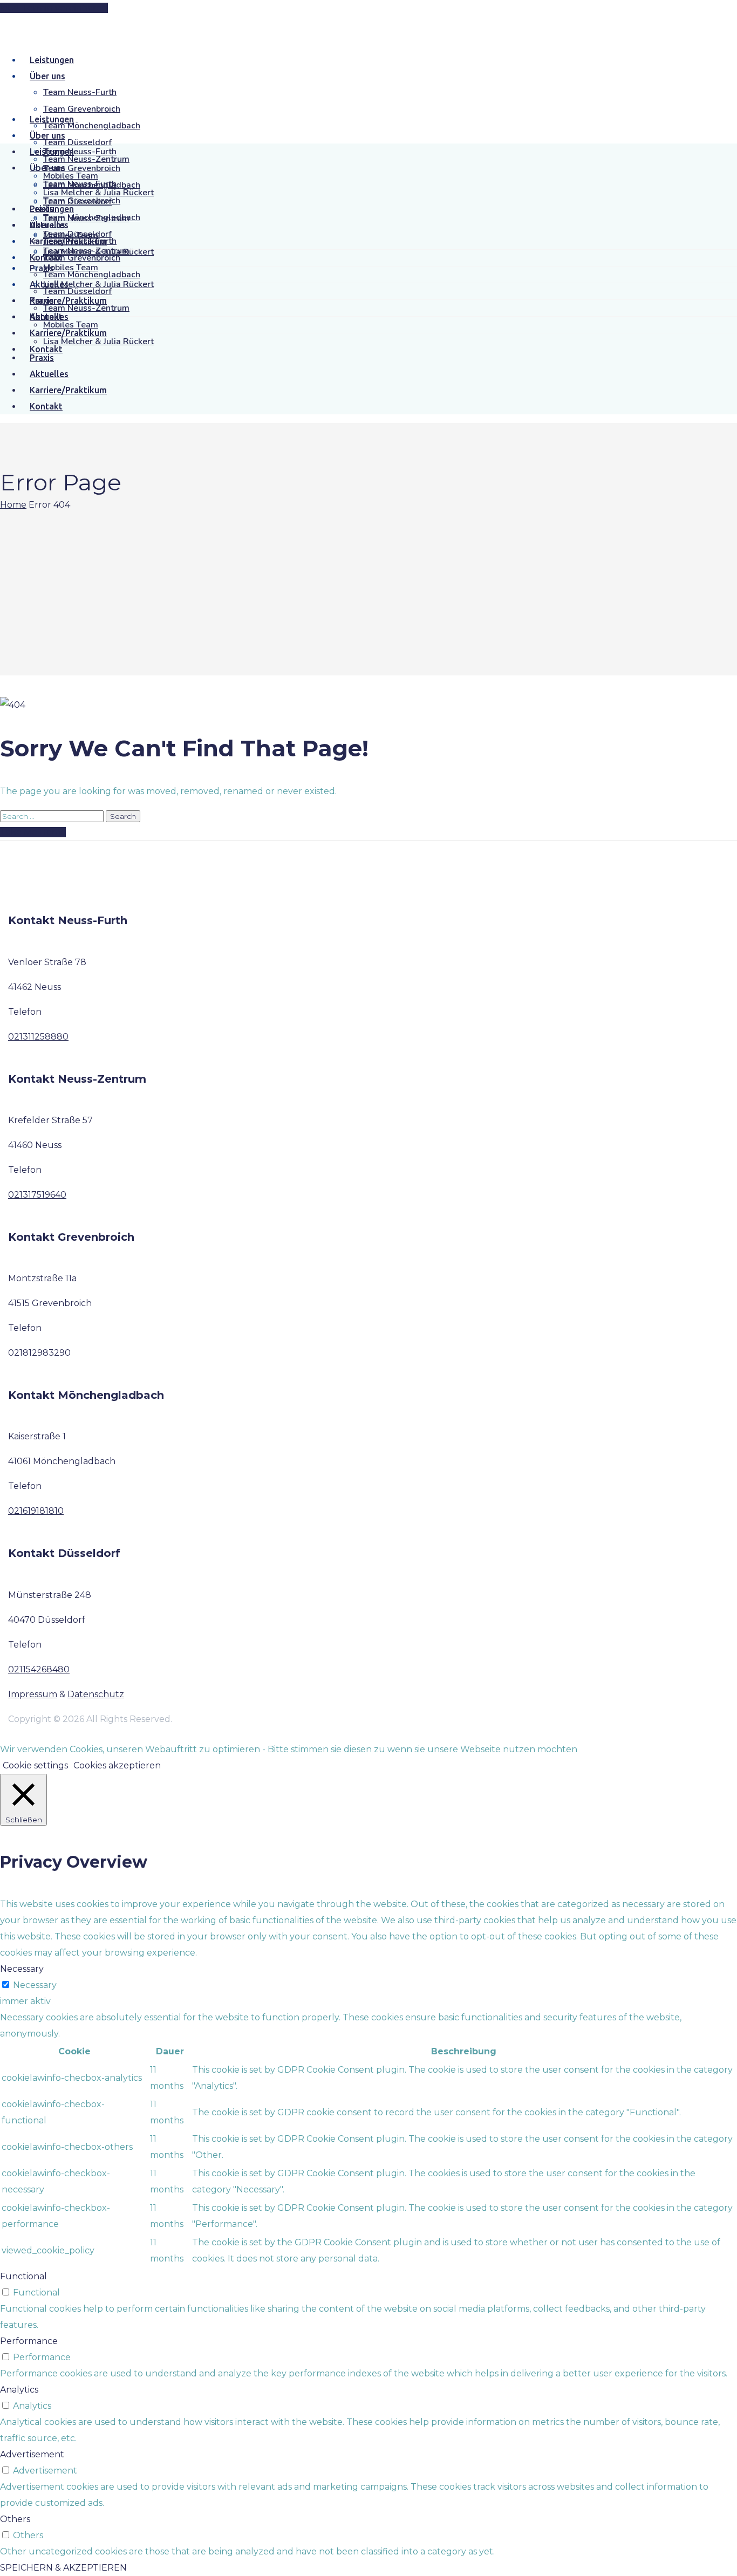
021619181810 (36, 1511)
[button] (54, 8)
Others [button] (15, 2519)
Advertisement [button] (32, 2454)
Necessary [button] (22, 1969)
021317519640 (37, 1195)
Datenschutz (96, 1694)
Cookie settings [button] (35, 1765)
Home (13, 505)
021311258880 (38, 1037)
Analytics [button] (19, 2390)
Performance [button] (29, 2341)
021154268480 (39, 1669)
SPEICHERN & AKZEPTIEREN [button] (63, 2568)
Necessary (35, 1985)
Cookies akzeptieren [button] (117, 1765)
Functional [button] (23, 2276)
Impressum (33, 1694)
